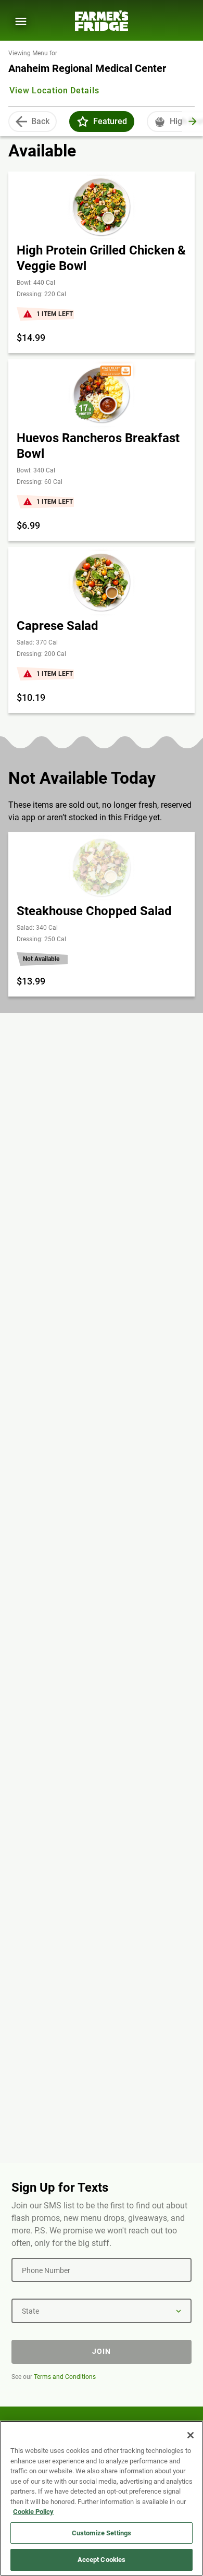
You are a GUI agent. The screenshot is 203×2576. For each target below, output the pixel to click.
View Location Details (54, 90)
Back (40, 121)
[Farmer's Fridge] (102, 21)
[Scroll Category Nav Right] (193, 121)
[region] (102, 2498)
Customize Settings (102, 2533)
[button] (83, 121)
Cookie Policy (33, 2512)
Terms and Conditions (65, 2377)
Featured (110, 121)
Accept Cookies (102, 2560)
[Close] (191, 2435)
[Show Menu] (21, 21)
